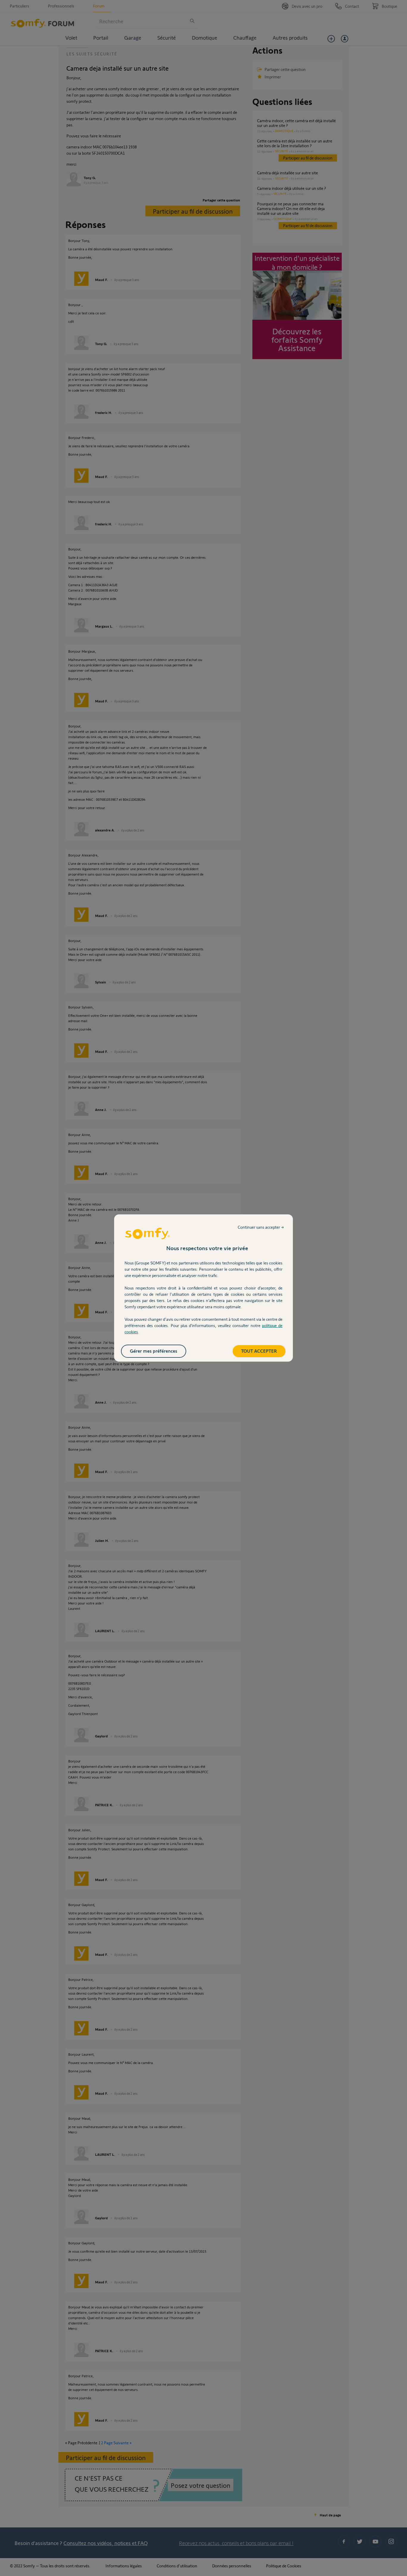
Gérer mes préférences (154, 1351)
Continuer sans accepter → (261, 1227)
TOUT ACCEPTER (259, 1351)
